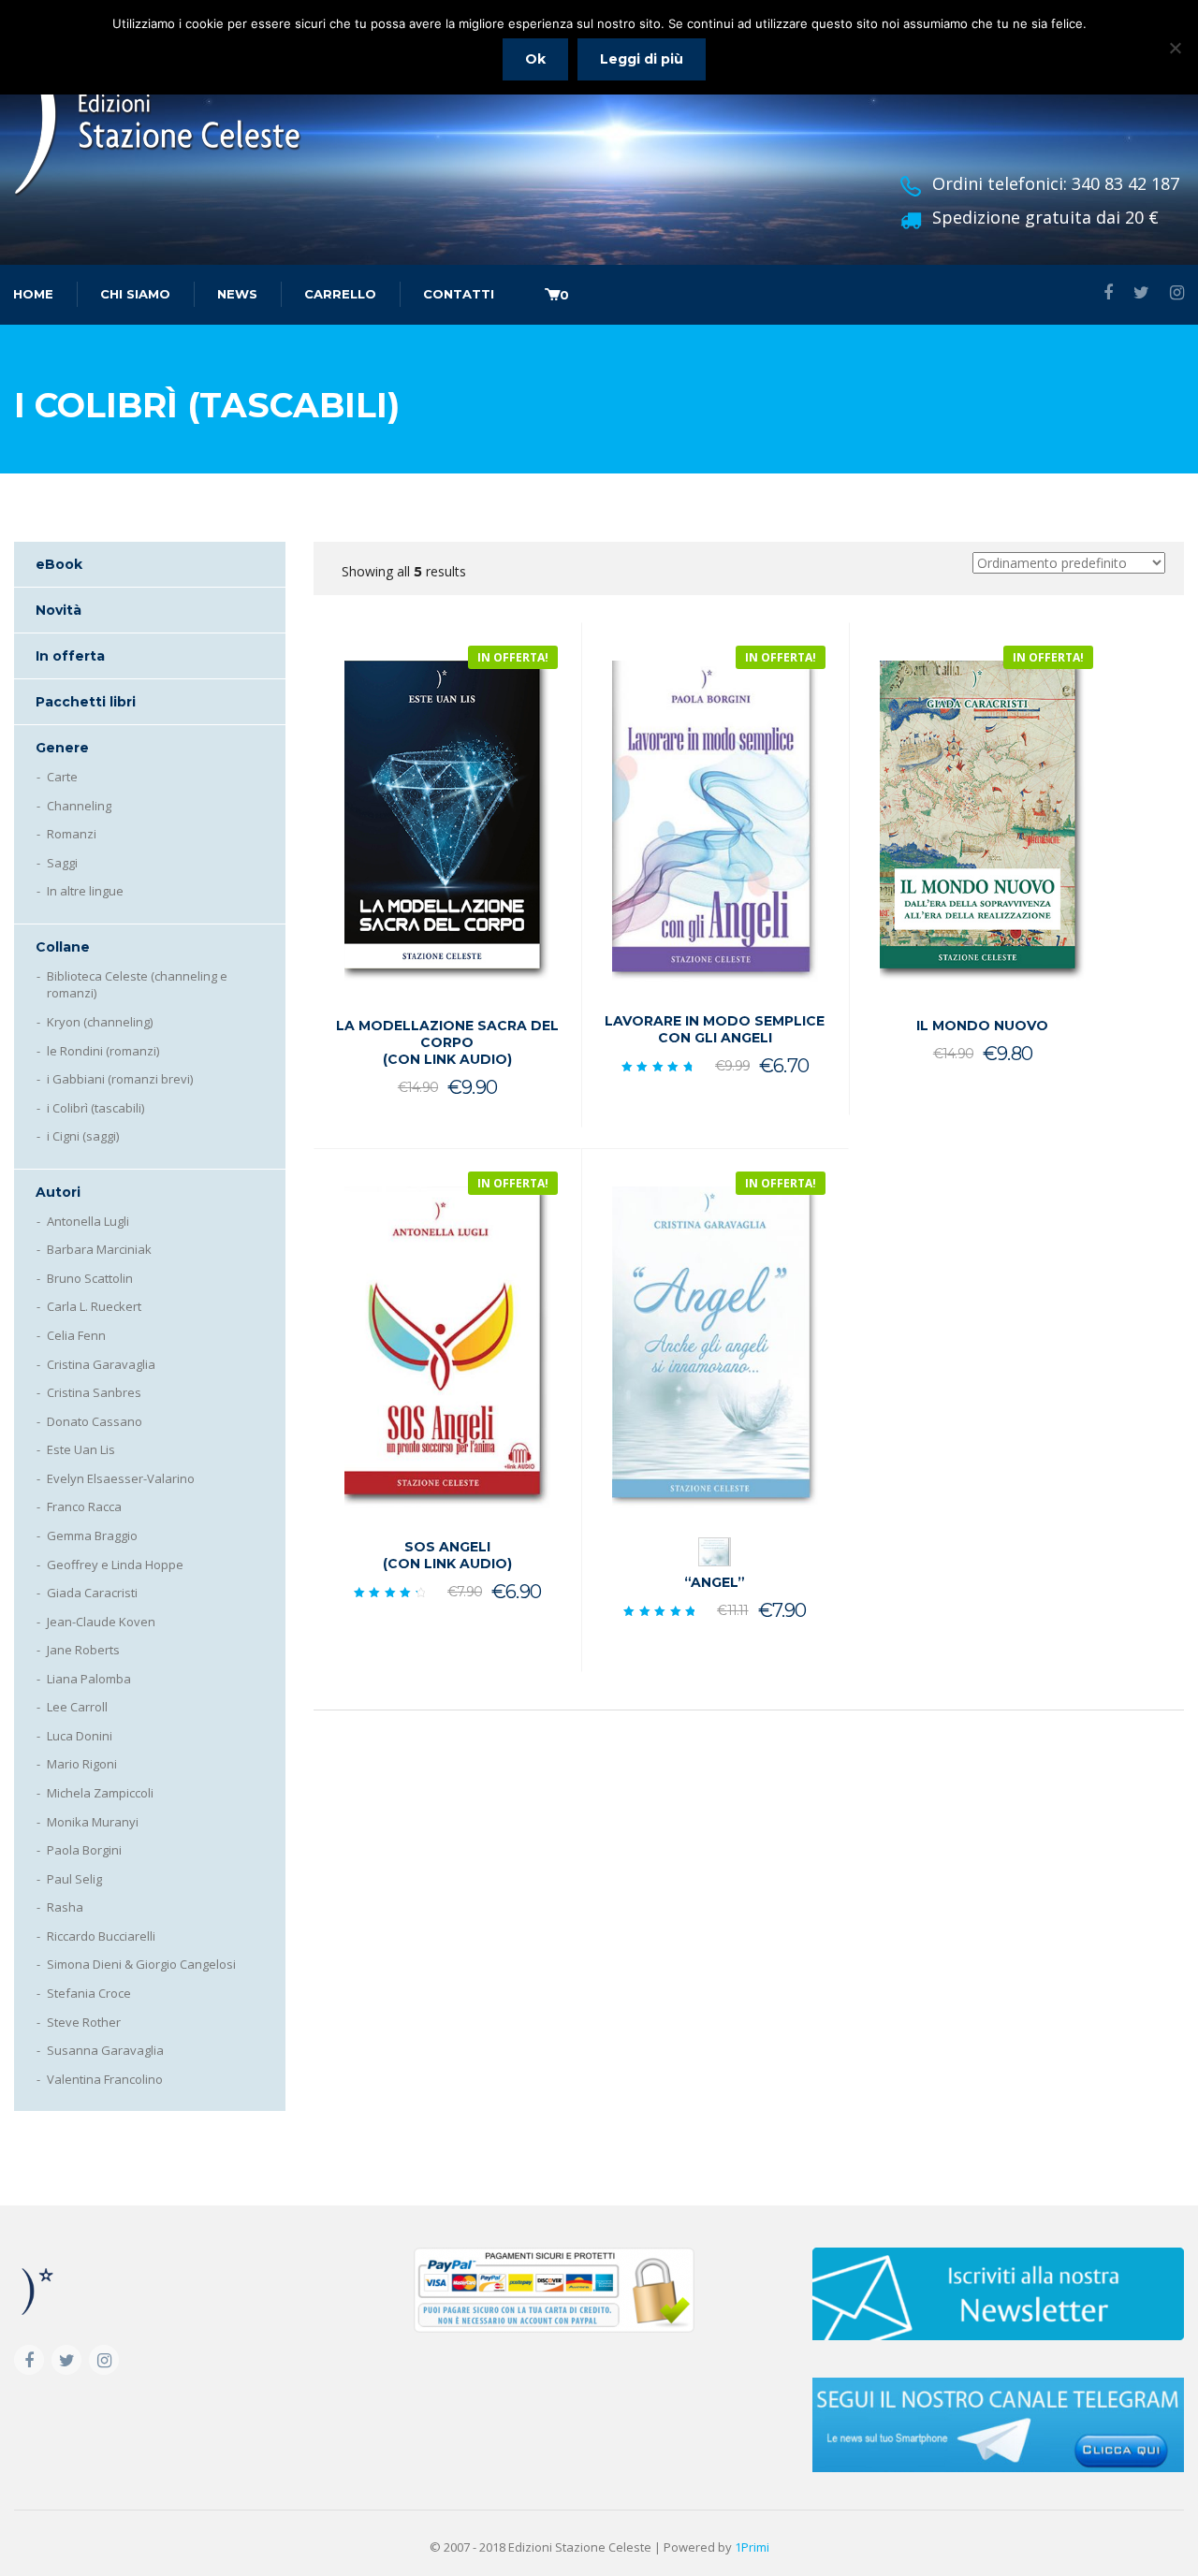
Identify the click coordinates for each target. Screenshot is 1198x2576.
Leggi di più (642, 59)
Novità (58, 610)
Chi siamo (135, 294)
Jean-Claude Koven (101, 1622)
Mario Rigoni (82, 1764)
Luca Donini (80, 1736)
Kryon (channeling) (100, 1022)
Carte (62, 777)
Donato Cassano (95, 1421)
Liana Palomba (89, 1679)
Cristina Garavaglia (101, 1364)
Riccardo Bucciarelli (101, 1936)
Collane (63, 947)
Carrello (340, 294)
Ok (535, 59)
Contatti (459, 294)
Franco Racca (84, 1506)
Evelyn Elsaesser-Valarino (121, 1478)
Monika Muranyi (93, 1822)
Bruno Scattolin (90, 1278)
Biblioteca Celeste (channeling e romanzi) (137, 985)
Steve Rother (84, 2022)
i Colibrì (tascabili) (95, 1108)
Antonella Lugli (88, 1221)
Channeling (79, 806)
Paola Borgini (84, 1850)
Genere (62, 748)
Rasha (65, 1907)
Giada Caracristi (92, 1593)
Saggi (62, 863)
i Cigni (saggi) (83, 1136)
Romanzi (72, 834)
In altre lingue (85, 891)
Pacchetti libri (86, 702)
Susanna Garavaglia (105, 2050)
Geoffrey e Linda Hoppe (115, 1565)
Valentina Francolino (105, 2079)
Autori (58, 1192)
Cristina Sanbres (94, 1392)
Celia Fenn (76, 1335)
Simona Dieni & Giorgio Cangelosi (141, 1964)
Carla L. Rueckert (94, 1306)
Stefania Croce (89, 1993)
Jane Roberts (83, 1650)
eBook (59, 564)
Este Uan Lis (81, 1449)
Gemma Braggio (92, 1535)
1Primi (752, 2547)
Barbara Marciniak (99, 1249)
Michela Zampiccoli (100, 1793)
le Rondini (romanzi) (103, 1051)
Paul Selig (74, 1879)
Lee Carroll (77, 1707)
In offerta (70, 656)
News (237, 294)
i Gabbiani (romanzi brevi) (120, 1079)
